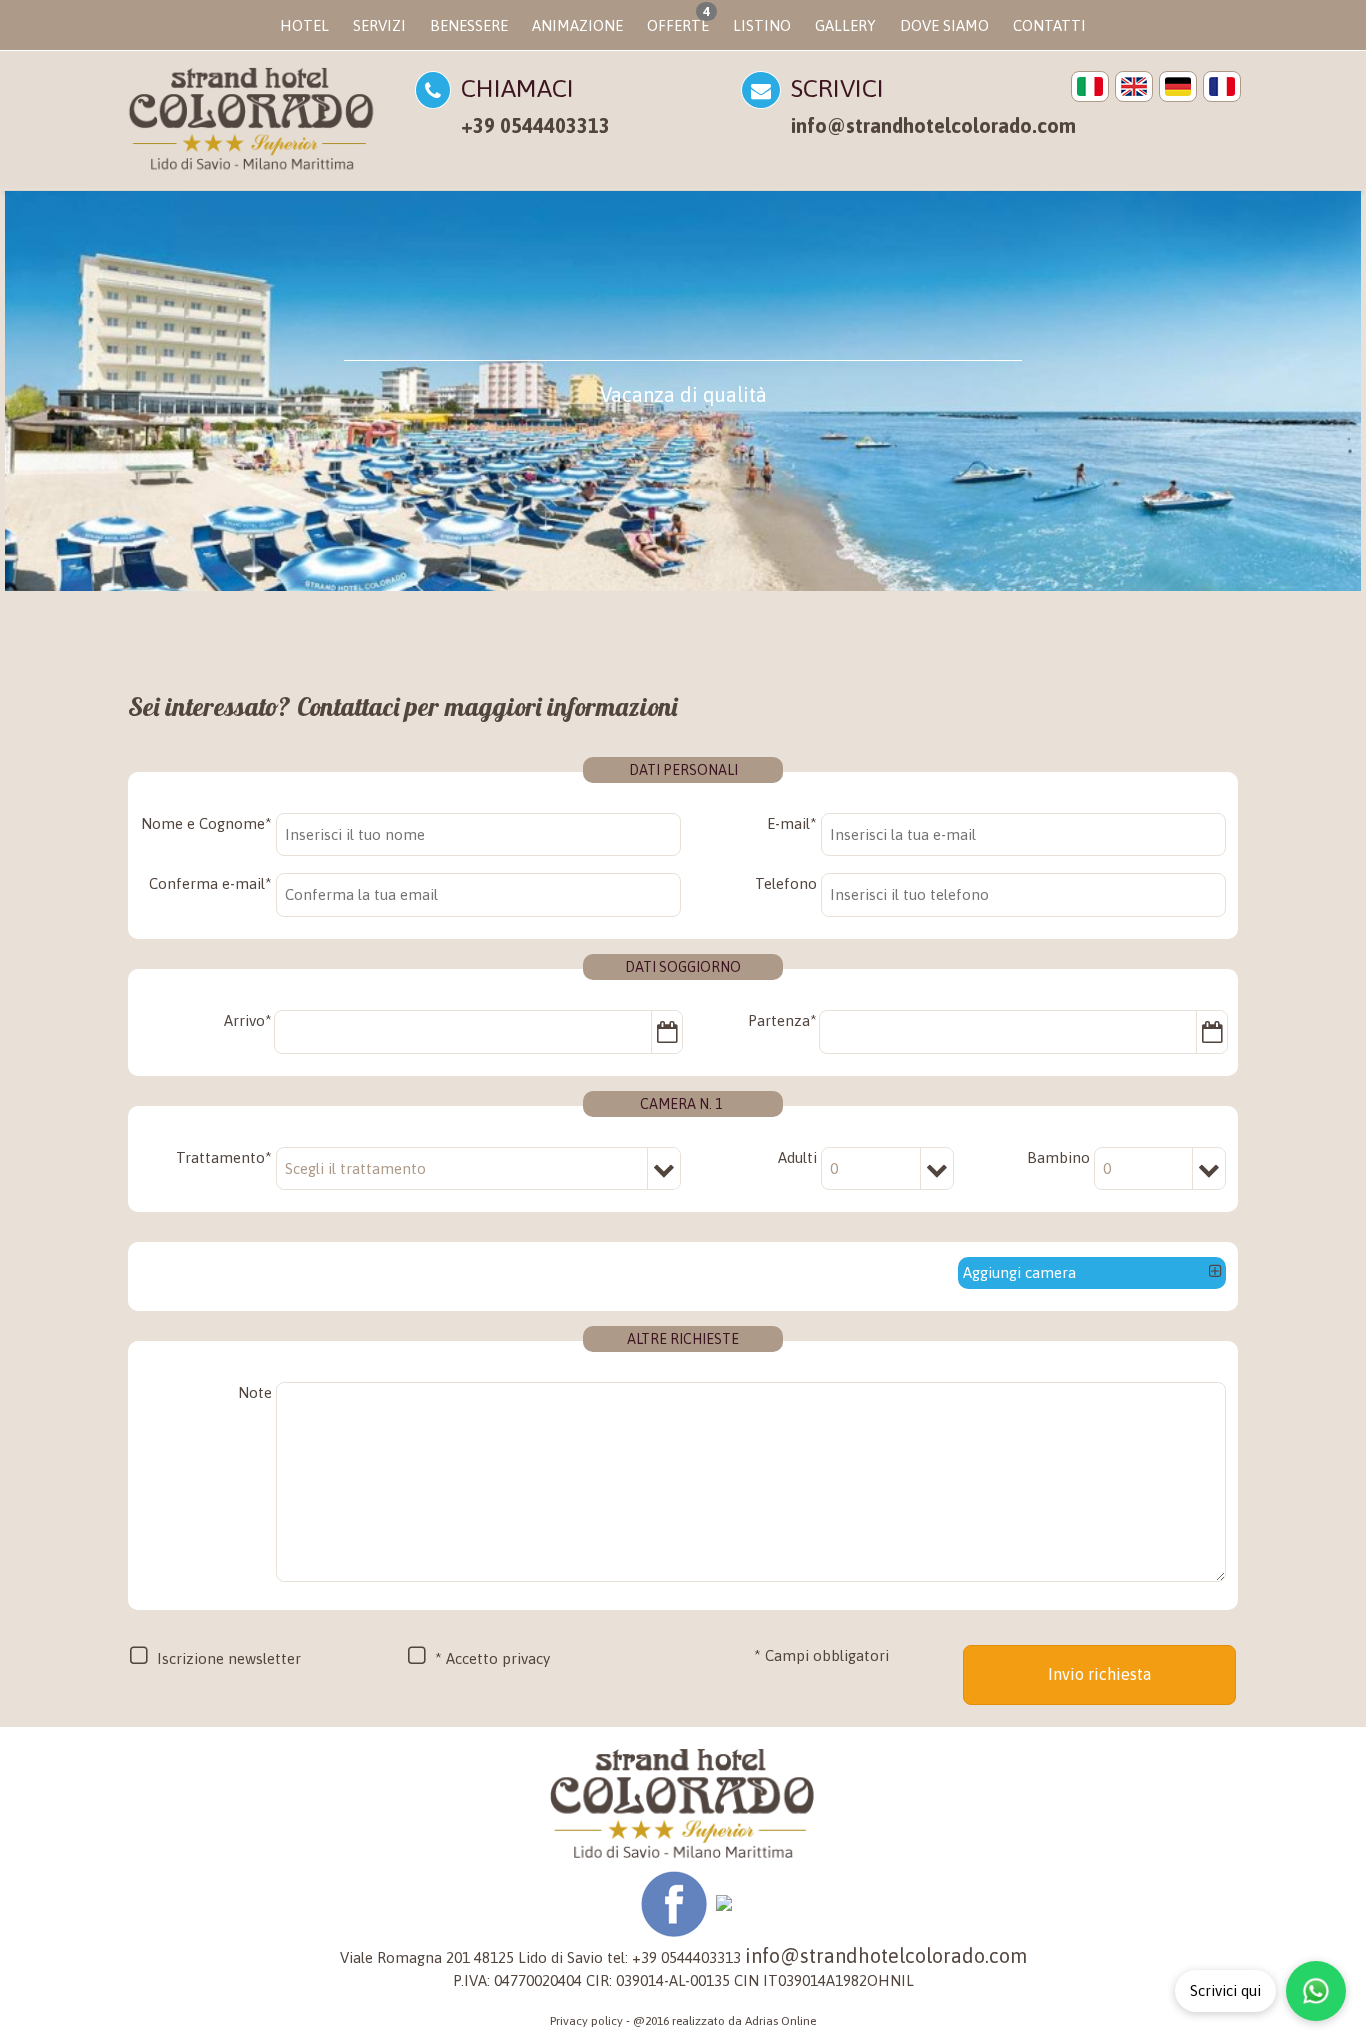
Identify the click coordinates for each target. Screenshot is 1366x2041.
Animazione (577, 25)
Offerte (678, 19)
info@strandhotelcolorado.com (933, 125)
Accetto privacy (498, 1658)
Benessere (469, 25)
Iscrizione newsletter (229, 1658)
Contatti (1049, 25)
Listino (762, 25)
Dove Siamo (944, 25)
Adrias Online (780, 2021)
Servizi (379, 25)
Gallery (845, 25)
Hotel (304, 25)
